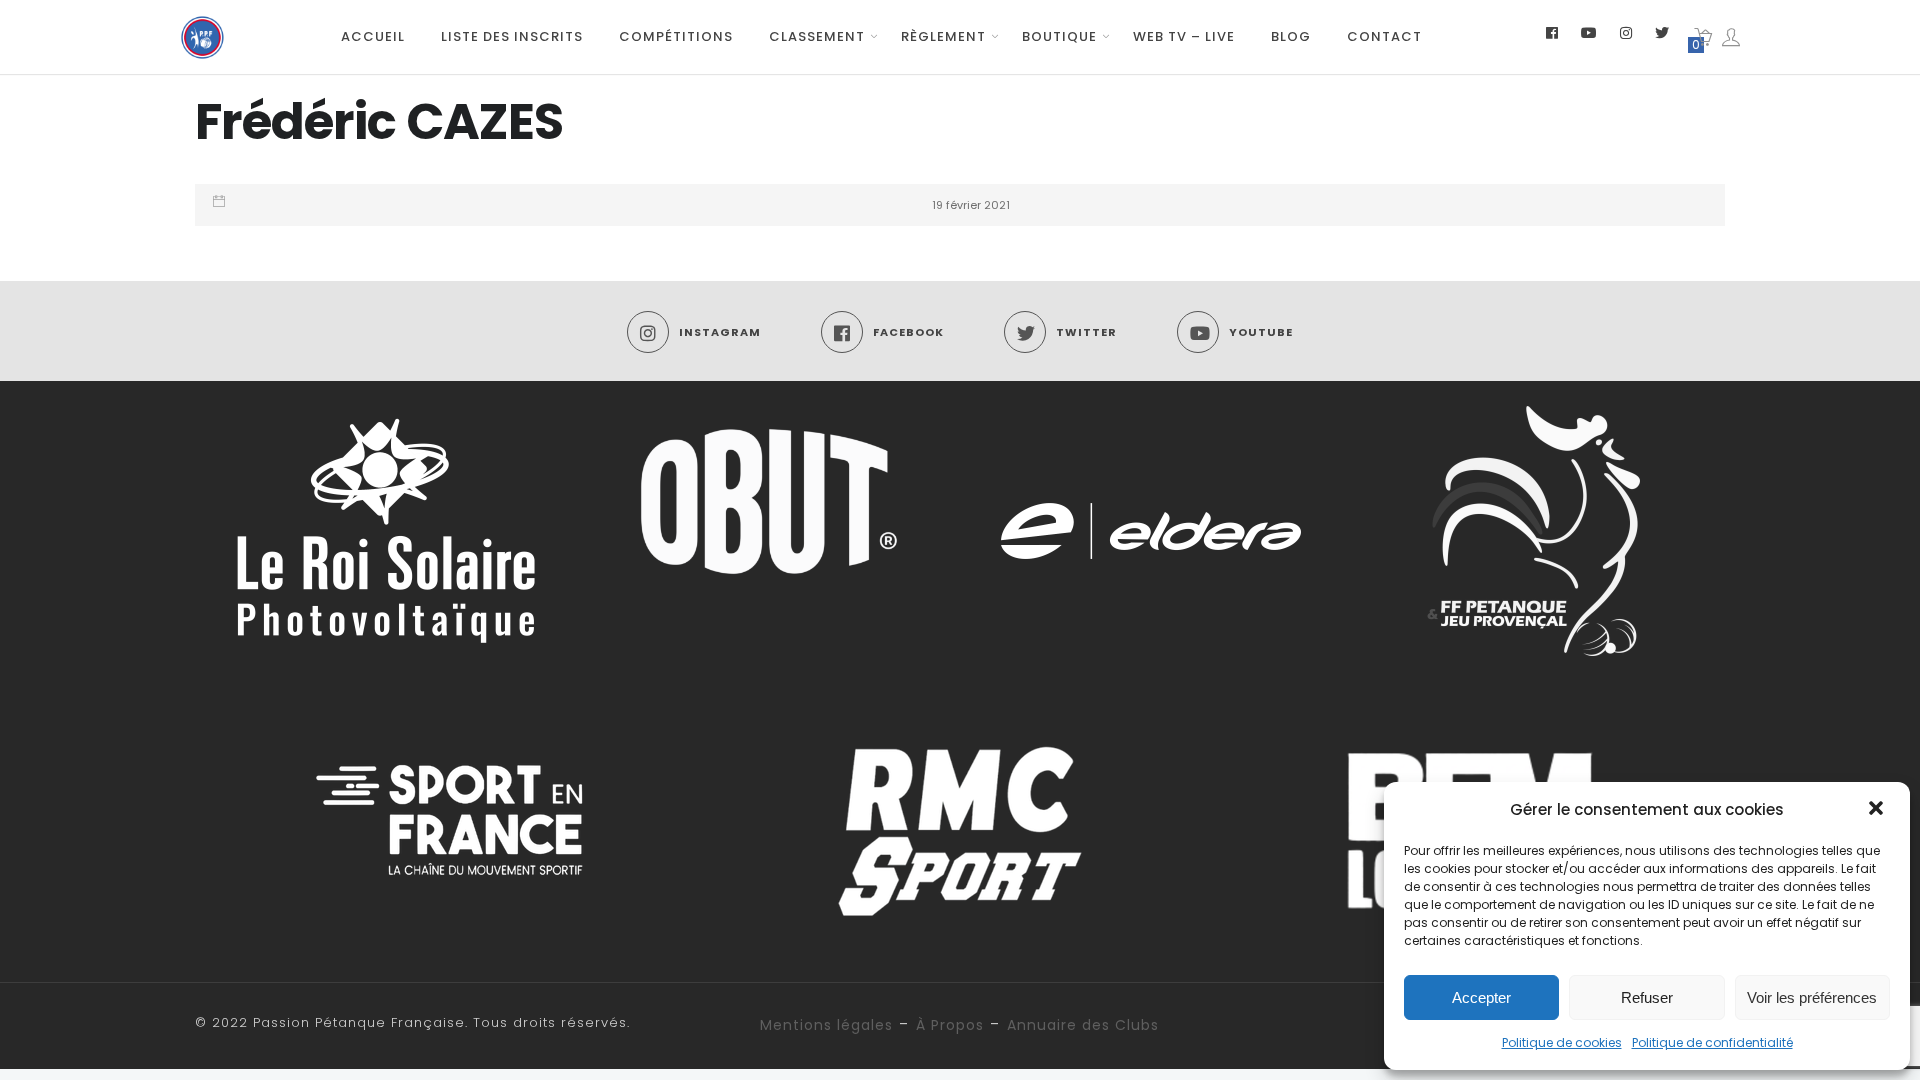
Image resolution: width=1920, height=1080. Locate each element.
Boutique (1059, 36)
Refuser (1647, 997)
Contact (1384, 36)
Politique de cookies (1562, 1042)
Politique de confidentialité (1712, 1042)
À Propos (950, 1025)
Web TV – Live (1184, 36)
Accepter (1481, 997)
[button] (1878, 810)
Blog (1291, 36)
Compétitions (676, 36)
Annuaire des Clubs (1083, 1025)
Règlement (943, 36)
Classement (817, 36)
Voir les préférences (1812, 997)
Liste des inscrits (512, 36)
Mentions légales (826, 1025)
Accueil (373, 36)
